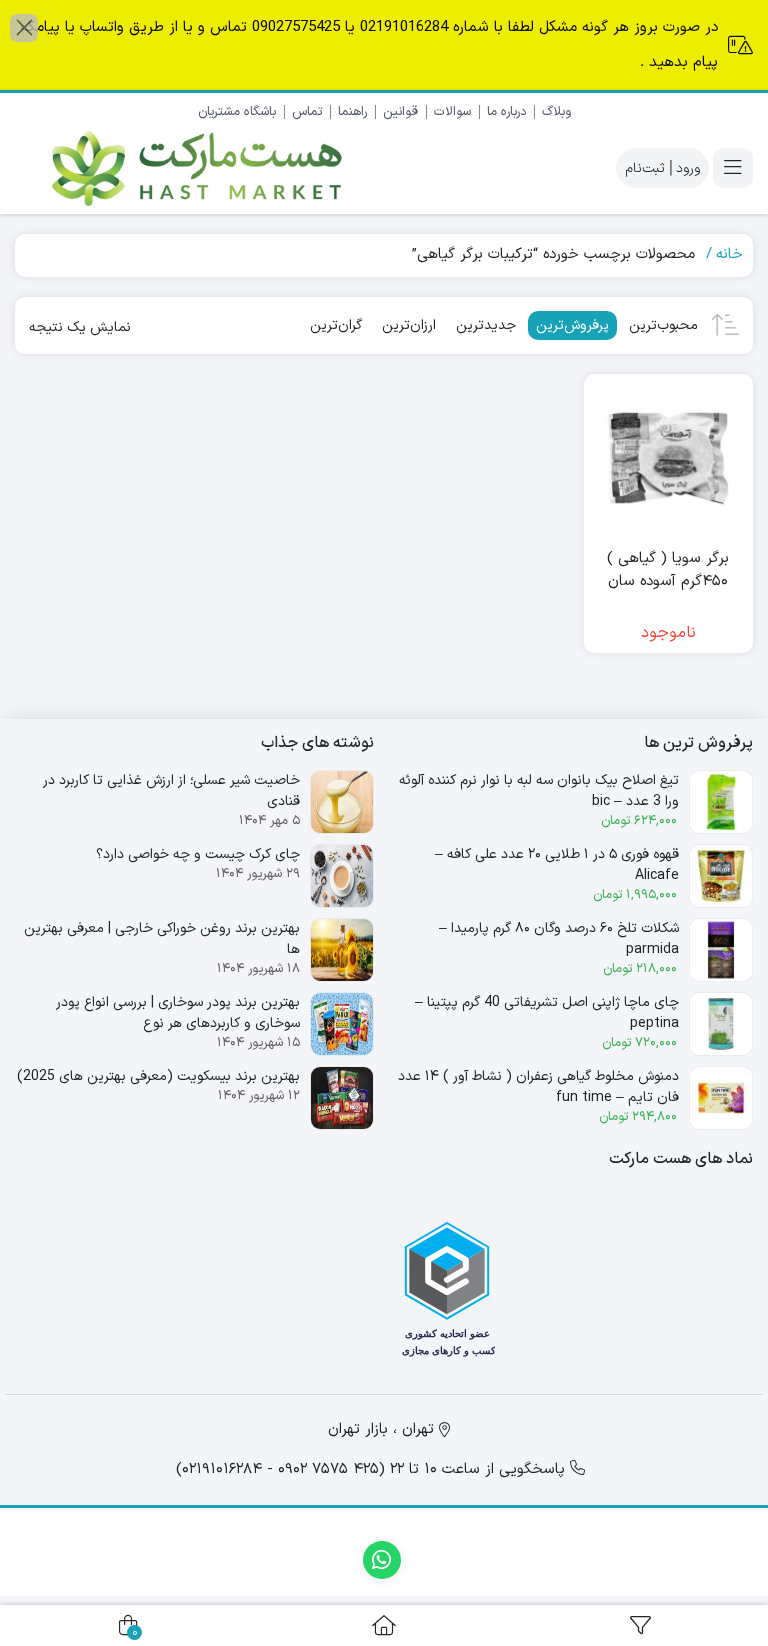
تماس (307, 112)
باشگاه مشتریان (237, 112)
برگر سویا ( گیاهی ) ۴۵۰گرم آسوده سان (668, 570)
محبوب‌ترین (663, 325)
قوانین (400, 112)
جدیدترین (486, 325)
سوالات (452, 112)
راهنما (352, 112)
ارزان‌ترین (409, 325)
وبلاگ (556, 112)
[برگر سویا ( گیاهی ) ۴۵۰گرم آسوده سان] (669, 459)
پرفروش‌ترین (572, 325)
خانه (729, 254)
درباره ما (506, 112)
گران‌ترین (336, 325)
